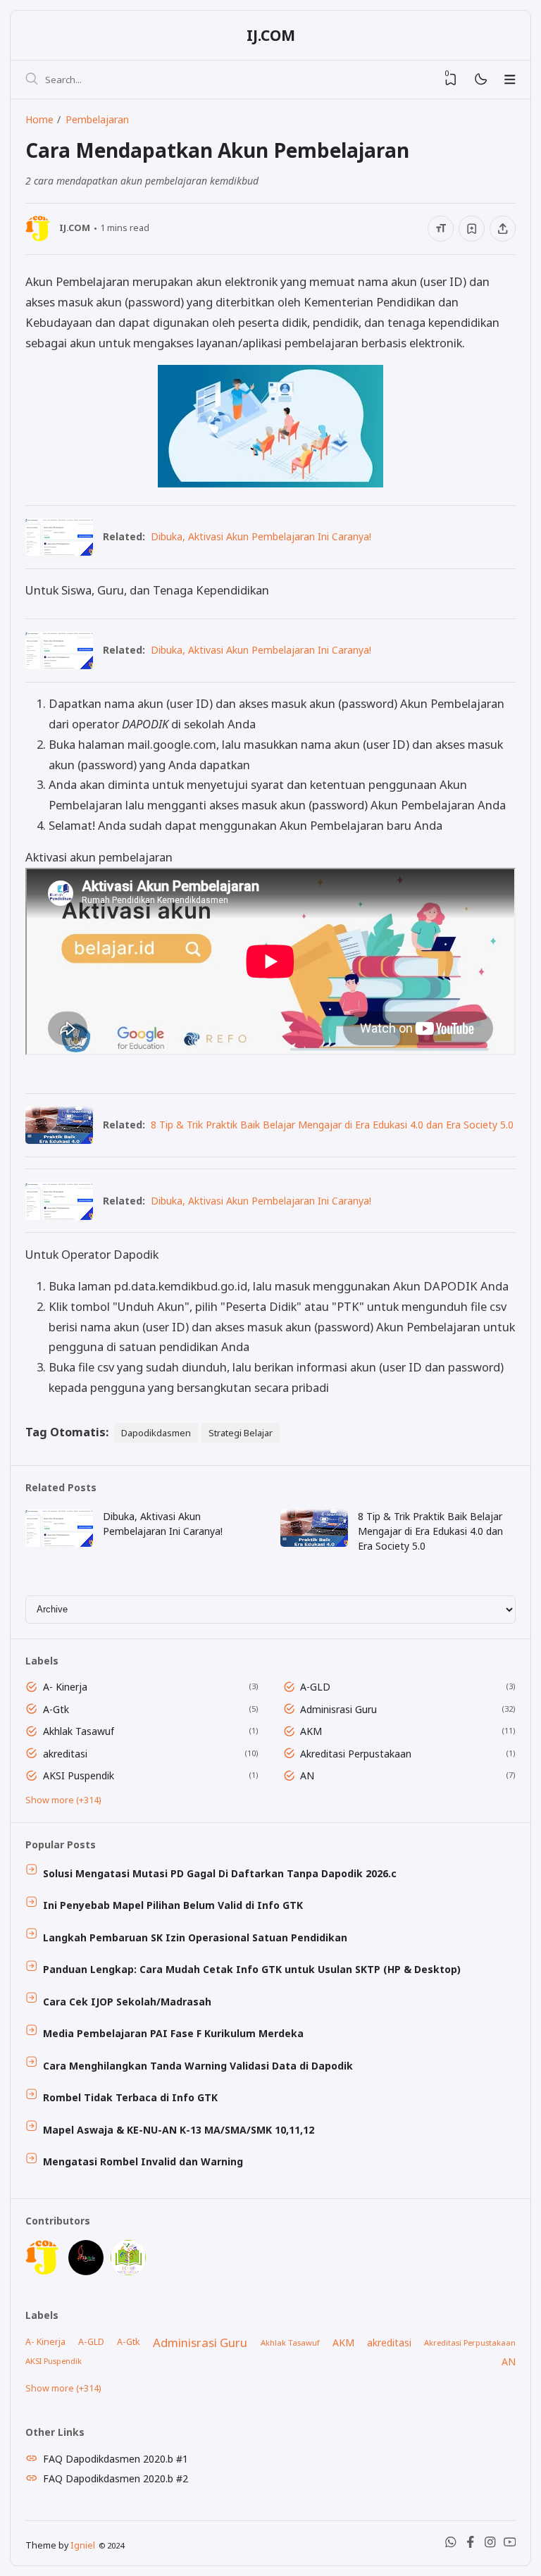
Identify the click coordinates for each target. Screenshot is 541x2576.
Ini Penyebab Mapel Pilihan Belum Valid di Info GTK (173, 1905)
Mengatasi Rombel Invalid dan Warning (143, 2161)
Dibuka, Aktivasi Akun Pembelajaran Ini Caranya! (261, 536)
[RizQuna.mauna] (86, 2271)
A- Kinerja (65, 1687)
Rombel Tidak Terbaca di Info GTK (130, 2097)
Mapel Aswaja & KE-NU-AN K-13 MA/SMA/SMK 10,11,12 (179, 2130)
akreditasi (65, 1754)
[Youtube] (510, 2545)
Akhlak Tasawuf (79, 1731)
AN (307, 1775)
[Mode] (480, 80)
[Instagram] (490, 2545)
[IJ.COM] (43, 2271)
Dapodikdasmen (156, 1433)
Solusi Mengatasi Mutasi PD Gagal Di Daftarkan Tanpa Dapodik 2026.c (220, 1873)
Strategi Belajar (241, 1433)
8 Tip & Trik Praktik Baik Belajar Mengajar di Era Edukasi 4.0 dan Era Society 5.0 (332, 1125)
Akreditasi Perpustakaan (356, 1754)
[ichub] (128, 2271)
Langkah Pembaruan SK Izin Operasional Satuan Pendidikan (195, 1937)
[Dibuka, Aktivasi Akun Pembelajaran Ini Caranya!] (59, 551)
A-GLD (315, 1687)
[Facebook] (471, 2545)
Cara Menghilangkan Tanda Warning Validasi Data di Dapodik (198, 2066)
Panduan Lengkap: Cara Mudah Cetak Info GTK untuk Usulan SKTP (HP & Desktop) (252, 1969)
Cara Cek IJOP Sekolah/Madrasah (127, 2002)
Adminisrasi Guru (338, 1709)
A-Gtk (56, 1709)
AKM (311, 1731)
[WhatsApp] (451, 2545)
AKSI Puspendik (79, 1775)
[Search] (32, 80)
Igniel (83, 2545)
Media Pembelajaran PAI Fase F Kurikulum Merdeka (173, 2033)
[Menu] (510, 80)
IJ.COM (271, 35)
